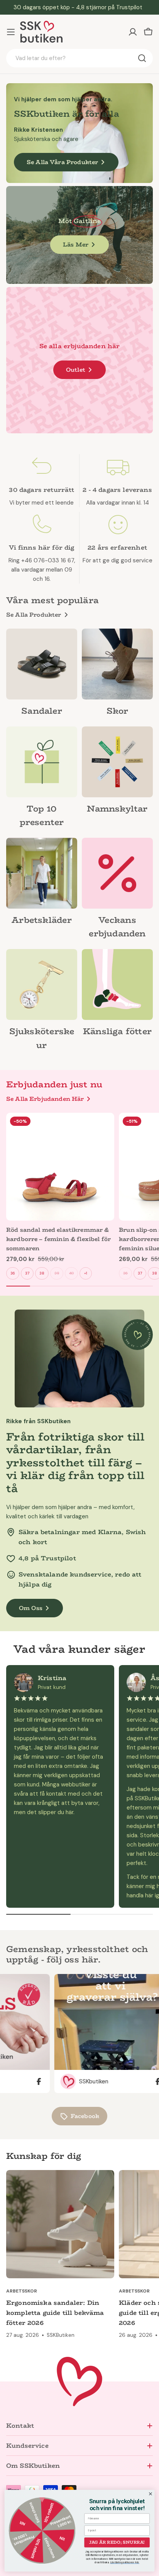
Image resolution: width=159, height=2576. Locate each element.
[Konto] (133, 32)
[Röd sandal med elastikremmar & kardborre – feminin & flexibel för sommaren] (60, 1167)
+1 (86, 1273)
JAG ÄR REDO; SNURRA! (117, 2542)
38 (42, 1273)
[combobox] (79, 58)
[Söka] (142, 58)
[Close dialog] (151, 2494)
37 (27, 1273)
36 (13, 1273)
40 (71, 1273)
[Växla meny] (11, 32)
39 (57, 1273)
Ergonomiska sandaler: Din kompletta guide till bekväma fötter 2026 (55, 2313)
